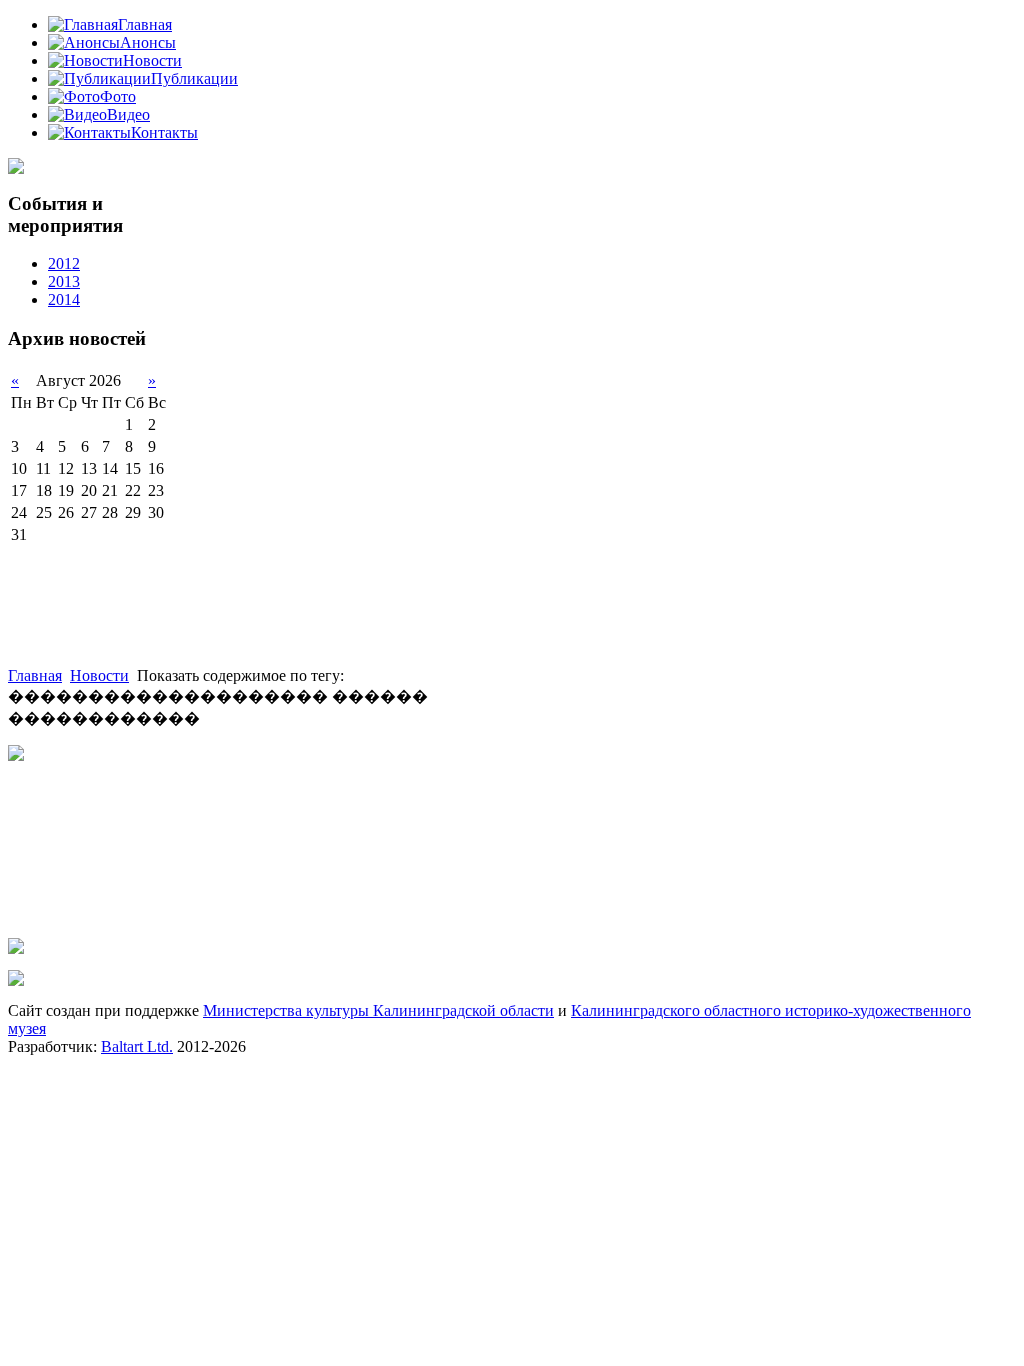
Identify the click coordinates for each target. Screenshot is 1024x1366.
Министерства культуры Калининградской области (378, 1010)
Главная (35, 675)
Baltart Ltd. (137, 1046)
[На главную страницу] (16, 168)
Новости (99, 675)
